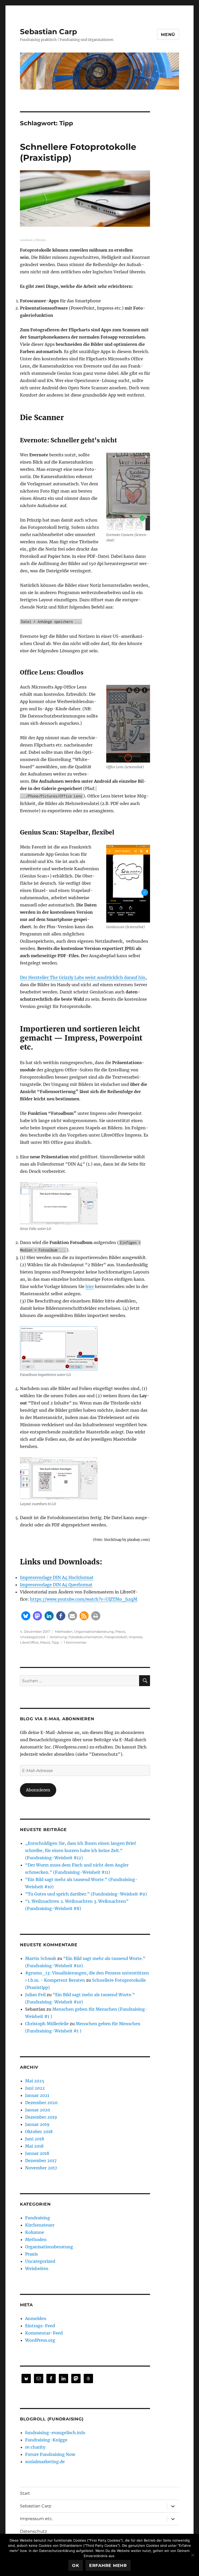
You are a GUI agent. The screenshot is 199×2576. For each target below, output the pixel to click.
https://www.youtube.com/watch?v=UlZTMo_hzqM (84, 1599)
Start (25, 2493)
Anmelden (36, 2318)
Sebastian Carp (48, 32)
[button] (26, 1616)
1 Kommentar (75, 1642)
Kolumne (35, 2232)
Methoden (64, 1631)
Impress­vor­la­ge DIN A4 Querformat (56, 1585)
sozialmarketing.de (45, 2462)
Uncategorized (33, 1637)
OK (76, 2566)
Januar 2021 (37, 2095)
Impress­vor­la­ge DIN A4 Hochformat (57, 1577)
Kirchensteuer (40, 2225)
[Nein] (193, 2555)
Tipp (55, 1642)
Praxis (120, 1631)
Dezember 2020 (41, 2103)
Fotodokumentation (86, 1637)
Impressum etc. (36, 2519)
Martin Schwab (41, 1958)
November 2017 (41, 2168)
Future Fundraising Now (50, 2454)
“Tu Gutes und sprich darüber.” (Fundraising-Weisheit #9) (86, 1894)
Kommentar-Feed (44, 2333)
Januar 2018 (37, 2153)
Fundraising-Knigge (46, 2440)
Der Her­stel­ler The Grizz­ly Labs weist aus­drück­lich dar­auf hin (83, 977)
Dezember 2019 (41, 2117)
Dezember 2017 (41, 2161)
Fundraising (38, 2218)
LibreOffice (29, 1642)
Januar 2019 (37, 2124)
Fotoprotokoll (116, 1637)
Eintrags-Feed (40, 2326)
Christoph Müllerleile (47, 2024)
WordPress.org (40, 2340)
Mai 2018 (34, 2146)
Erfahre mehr (108, 2566)
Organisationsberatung (94, 1631)
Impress (136, 1637)
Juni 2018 (35, 2139)
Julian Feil (35, 1995)
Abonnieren (38, 1790)
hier (90, 1286)
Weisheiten (37, 2268)
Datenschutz (33, 2531)
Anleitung (58, 1637)
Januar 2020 (38, 2110)
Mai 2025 (35, 2081)
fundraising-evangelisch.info (55, 2433)
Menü (168, 35)
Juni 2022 (35, 2088)
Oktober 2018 (39, 2132)
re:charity (35, 2447)
